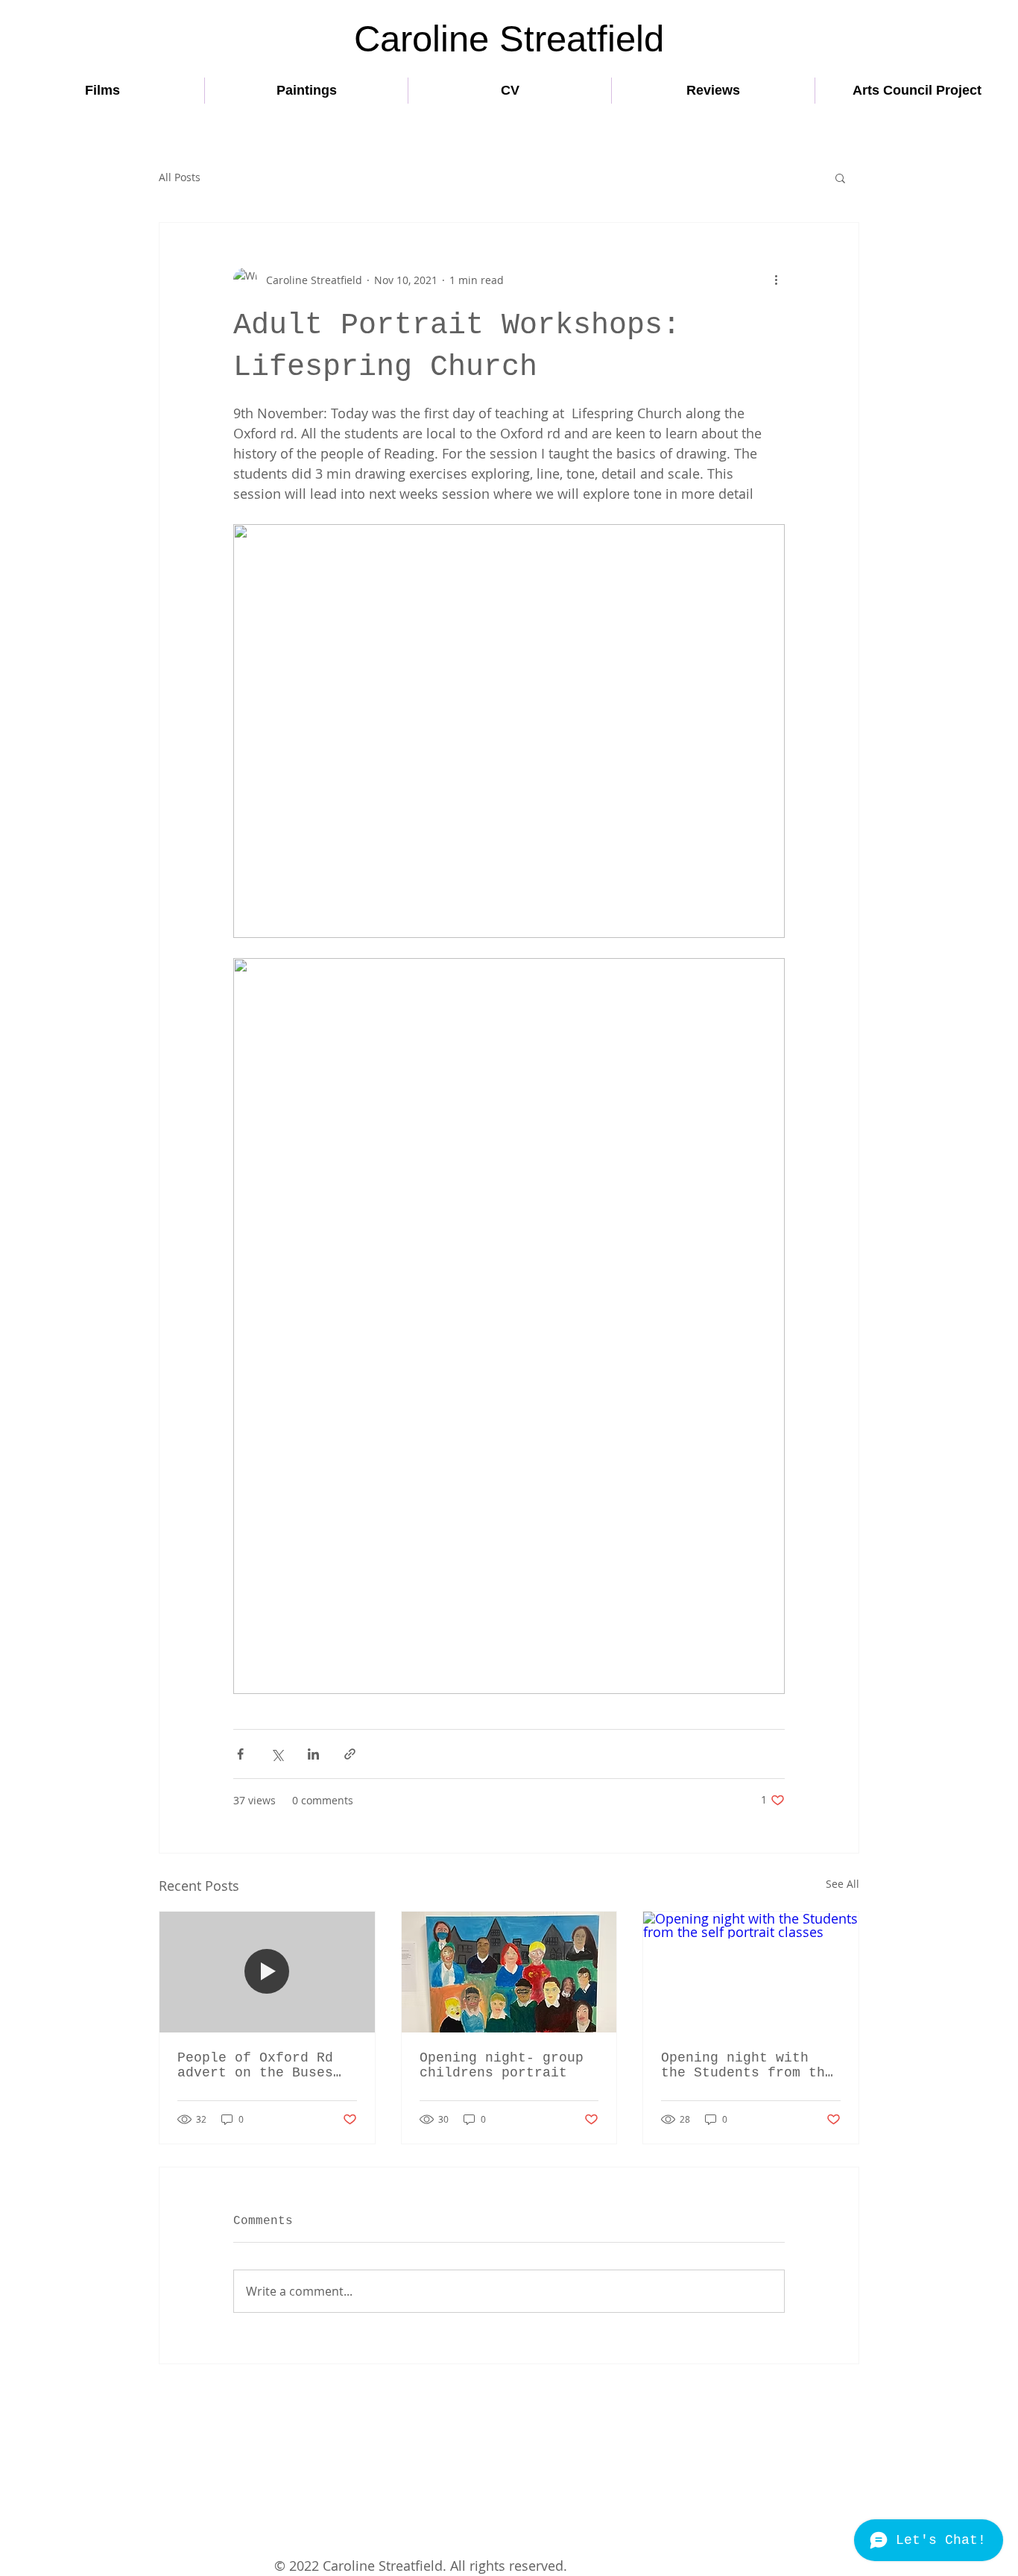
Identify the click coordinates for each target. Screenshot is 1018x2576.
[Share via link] (350, 1754)
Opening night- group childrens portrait (502, 2065)
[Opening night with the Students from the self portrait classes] (751, 1972)
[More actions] (776, 280)
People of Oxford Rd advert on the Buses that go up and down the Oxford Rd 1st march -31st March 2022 (255, 2065)
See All (842, 1884)
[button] (840, 177)
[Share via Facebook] (240, 1754)
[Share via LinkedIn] (313, 1754)
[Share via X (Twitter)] (277, 1754)
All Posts (180, 177)
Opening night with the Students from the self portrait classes (747, 2065)
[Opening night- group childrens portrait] (509, 1972)
